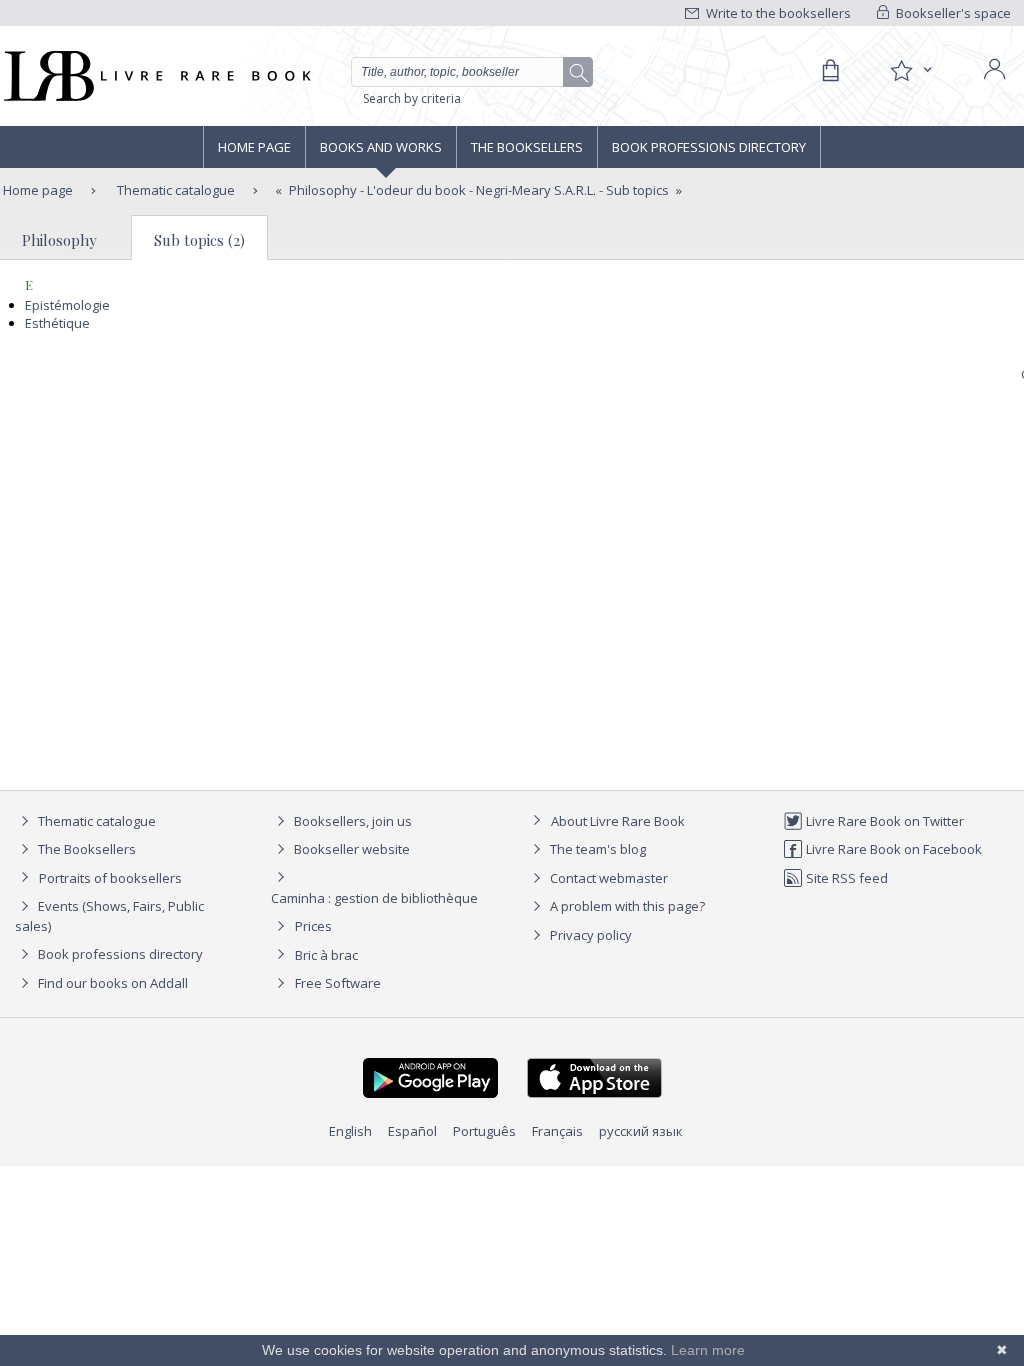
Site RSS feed (845, 878)
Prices (313, 926)
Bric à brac (326, 955)
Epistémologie (67, 305)
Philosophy (59, 240)
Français (557, 1131)
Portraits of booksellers (110, 878)
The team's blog (596, 849)
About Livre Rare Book (618, 821)
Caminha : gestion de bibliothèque (374, 898)
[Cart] (830, 71)
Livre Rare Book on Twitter (883, 821)
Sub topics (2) (199, 240)
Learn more (708, 1350)
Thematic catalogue (174, 190)
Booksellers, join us (351, 821)
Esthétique (57, 323)
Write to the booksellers (777, 13)
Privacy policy (589, 935)
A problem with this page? (626, 906)
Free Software (338, 983)
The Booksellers (527, 147)
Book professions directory (709, 147)
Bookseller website (350, 849)
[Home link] (155, 76)
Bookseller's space (952, 13)
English (350, 1131)
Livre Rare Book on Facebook (892, 849)
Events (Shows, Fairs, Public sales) (109, 916)
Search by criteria (412, 98)
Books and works (381, 147)
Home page (254, 147)
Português (484, 1131)
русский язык (641, 1131)
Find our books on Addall (111, 983)
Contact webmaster (607, 878)
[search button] (579, 73)
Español (412, 1131)
